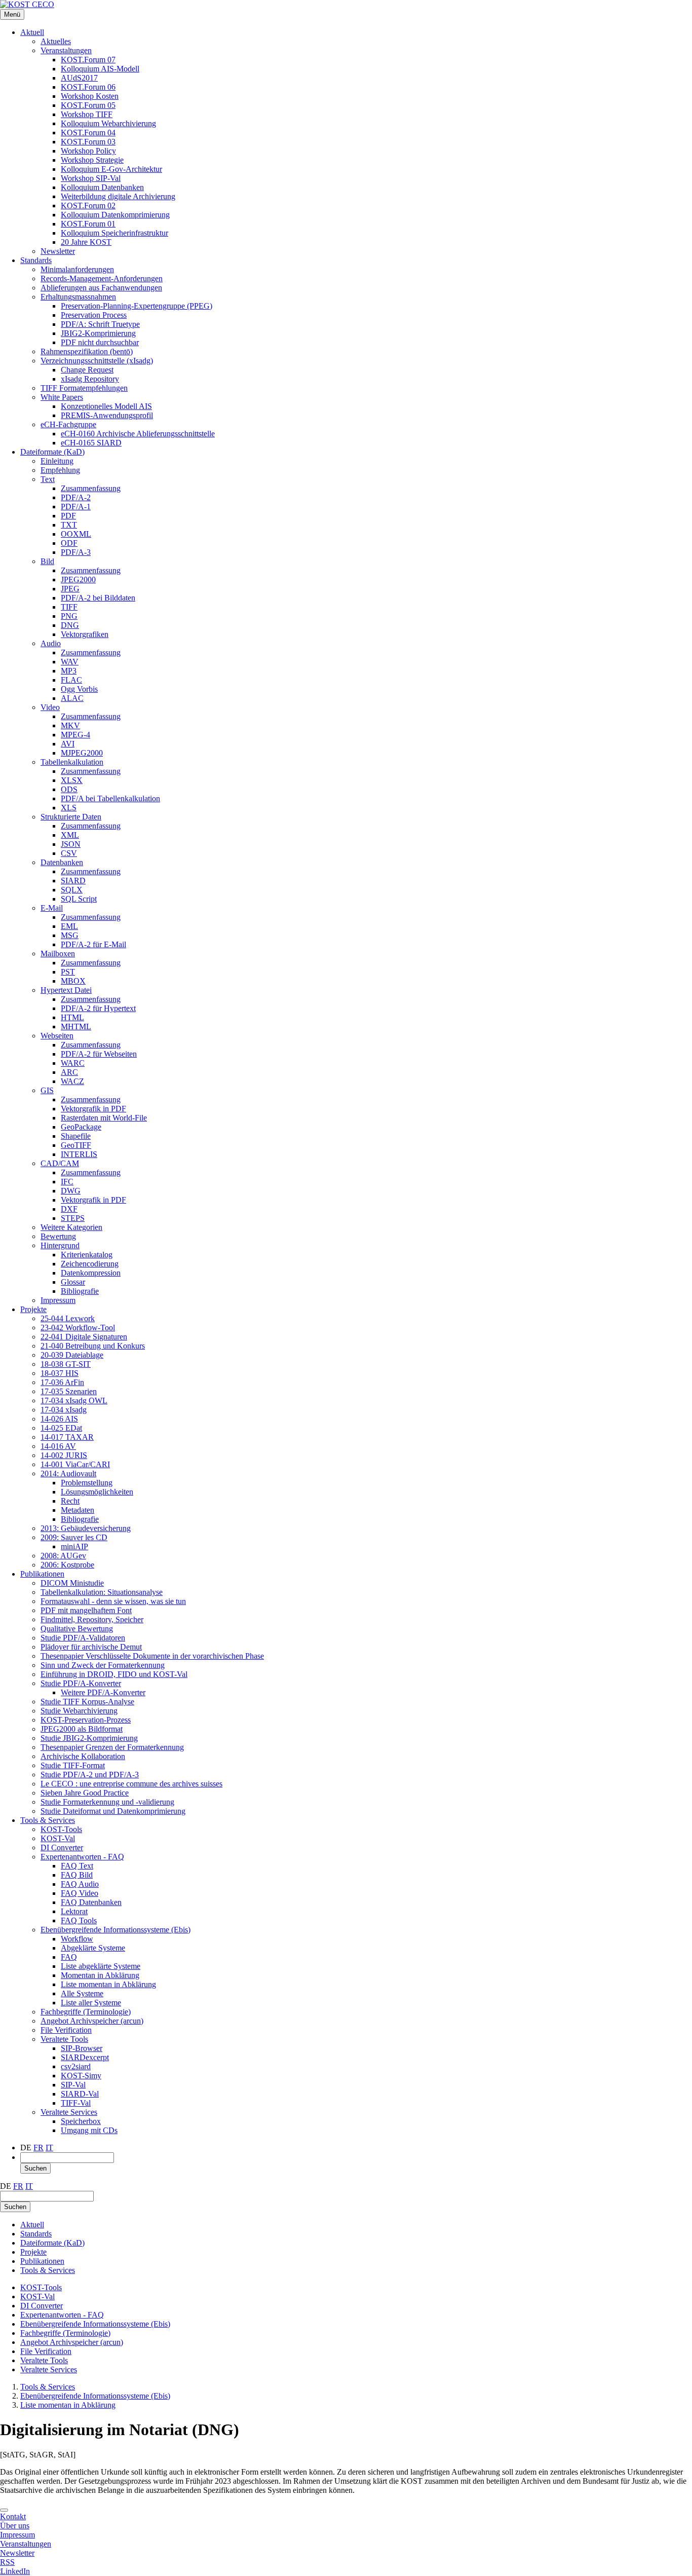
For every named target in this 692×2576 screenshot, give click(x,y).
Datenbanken (62, 862)
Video (50, 707)
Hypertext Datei (66, 990)
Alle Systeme (82, 1993)
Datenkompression (91, 1273)
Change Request (87, 370)
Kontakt (13, 2516)
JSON (71, 844)
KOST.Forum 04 (88, 133)
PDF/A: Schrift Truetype (100, 324)
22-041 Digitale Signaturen (84, 1337)
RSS (7, 2562)
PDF (68, 516)
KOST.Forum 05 (88, 105)
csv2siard (76, 2066)
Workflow (77, 1939)
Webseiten (57, 1036)
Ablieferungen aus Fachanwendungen (101, 288)
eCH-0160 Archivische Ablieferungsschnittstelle (138, 434)
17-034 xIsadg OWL (74, 1401)
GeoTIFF (76, 1145)
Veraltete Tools (64, 2039)
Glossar (73, 1282)
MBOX (73, 981)
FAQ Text (77, 1866)
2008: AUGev (63, 1556)
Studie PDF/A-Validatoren (83, 1638)
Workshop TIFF (87, 114)
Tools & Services (48, 1820)
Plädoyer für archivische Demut (91, 1647)
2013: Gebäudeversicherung (86, 1528)
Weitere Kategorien (71, 1227)
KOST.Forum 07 (88, 60)
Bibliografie (80, 1291)
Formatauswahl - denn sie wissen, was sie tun (113, 1601)
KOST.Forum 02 (88, 206)
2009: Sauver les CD (74, 1537)
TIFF (69, 607)
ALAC (72, 698)
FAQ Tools (79, 1920)
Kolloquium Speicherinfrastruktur (114, 233)
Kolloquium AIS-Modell (100, 69)
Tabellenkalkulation (72, 762)
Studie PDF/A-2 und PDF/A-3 (90, 1775)
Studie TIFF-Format (73, 1765)
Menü (12, 14)
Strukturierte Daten (71, 817)
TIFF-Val (76, 2103)
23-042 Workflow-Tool (78, 1328)
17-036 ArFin (62, 1382)
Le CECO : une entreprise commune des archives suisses (131, 1784)
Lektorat (74, 1911)
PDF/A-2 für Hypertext (98, 1008)
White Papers (62, 397)
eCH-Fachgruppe (68, 424)
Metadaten (78, 1510)
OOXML (76, 534)
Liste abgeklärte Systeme (101, 1966)
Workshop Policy (88, 151)
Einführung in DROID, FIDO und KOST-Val (114, 1674)
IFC (67, 1182)
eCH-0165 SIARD (91, 443)
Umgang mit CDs (89, 2130)
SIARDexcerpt (85, 2057)
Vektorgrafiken (85, 634)
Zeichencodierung (90, 1264)
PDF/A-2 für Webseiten (99, 1054)
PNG (69, 616)
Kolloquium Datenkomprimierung (115, 215)
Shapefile (76, 1136)
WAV (70, 662)
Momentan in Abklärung (100, 1975)
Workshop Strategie (92, 160)
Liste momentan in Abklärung (108, 1984)
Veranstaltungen (66, 50)
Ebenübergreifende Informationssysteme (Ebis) (116, 1930)
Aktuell (32, 32)
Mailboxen (58, 954)
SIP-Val (73, 2085)
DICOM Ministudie (72, 1583)
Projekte (33, 1309)
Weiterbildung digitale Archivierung (118, 196)
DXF (69, 1209)
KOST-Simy (81, 2076)
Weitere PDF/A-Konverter (103, 1692)
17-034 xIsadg (64, 1410)
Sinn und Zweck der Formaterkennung (103, 1665)
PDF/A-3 (76, 552)
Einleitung (57, 461)
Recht (70, 1501)
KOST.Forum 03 (88, 142)
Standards (36, 260)
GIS (47, 1090)
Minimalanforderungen (77, 269)
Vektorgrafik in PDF (93, 1109)
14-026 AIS (59, 1419)
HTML (72, 1017)
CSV (69, 853)
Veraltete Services (69, 2112)
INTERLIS (79, 1154)
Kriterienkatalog (87, 1255)
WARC (73, 1063)
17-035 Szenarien (69, 1391)
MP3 (69, 671)
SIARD (73, 881)
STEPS (73, 1218)
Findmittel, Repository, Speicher (92, 1619)
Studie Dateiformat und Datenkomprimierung (113, 1811)
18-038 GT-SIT (66, 1364)
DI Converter (62, 1847)
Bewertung (58, 1236)
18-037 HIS (60, 1373)
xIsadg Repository (90, 379)
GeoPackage (81, 1127)
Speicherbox (81, 2121)
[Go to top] (4, 2510)
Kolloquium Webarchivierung (108, 123)
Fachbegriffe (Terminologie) (86, 2012)
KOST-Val (58, 1838)
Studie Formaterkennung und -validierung (107, 1802)
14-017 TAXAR (67, 1437)
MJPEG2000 (82, 753)
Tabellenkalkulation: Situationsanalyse (102, 1592)
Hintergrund (60, 1245)
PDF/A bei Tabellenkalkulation (110, 798)
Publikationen (42, 1574)
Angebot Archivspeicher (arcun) (92, 2021)
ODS (69, 789)
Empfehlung (60, 470)
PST (68, 972)
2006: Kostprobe (67, 1565)
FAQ (69, 1957)
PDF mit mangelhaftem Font (86, 1610)
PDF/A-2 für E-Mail (93, 944)
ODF (69, 543)
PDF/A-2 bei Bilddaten (98, 598)
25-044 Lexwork (68, 1318)
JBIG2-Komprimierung (98, 333)
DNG (70, 625)
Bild (47, 561)
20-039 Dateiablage (72, 1355)
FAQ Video (80, 1893)
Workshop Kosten (90, 96)
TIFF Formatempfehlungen (84, 388)
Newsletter (58, 251)
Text (48, 479)
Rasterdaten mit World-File (104, 1118)
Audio (51, 643)
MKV (70, 725)
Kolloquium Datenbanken (102, 187)
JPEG (70, 589)
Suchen (35, 2168)
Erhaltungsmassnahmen (78, 297)
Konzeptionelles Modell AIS (106, 406)
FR (39, 2148)
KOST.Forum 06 (88, 87)
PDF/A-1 (76, 507)
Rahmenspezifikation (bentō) (87, 351)
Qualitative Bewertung (77, 1629)
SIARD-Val (80, 2094)
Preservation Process (94, 315)
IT (49, 2148)
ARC (69, 1072)
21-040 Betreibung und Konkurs (93, 1346)
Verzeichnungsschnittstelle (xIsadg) (97, 361)
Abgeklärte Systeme (93, 1948)
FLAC (71, 680)
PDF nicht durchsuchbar (100, 342)
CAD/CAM (60, 1163)
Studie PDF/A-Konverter (81, 1683)
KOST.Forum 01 (88, 224)
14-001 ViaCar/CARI (75, 1464)
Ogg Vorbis (79, 689)
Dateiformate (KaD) (52, 452)
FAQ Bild (77, 1875)
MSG (70, 935)
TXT (69, 525)
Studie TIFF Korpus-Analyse (87, 1702)
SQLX (72, 890)
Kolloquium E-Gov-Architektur (111, 169)
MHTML (76, 1026)
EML (69, 926)
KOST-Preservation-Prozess (86, 1720)
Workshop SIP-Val (91, 178)
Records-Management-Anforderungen (102, 278)
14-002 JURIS (64, 1455)
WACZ (72, 1081)
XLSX (72, 780)
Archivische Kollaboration (83, 1756)
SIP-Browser (82, 2048)
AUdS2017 (79, 78)
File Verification (66, 2030)
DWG (71, 1191)
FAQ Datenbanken (91, 1902)
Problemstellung (87, 1483)
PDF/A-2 (76, 497)
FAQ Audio (80, 1884)
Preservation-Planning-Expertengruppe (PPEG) (137, 306)
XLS (69, 808)
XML (70, 835)
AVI (68, 744)
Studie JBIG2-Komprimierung (89, 1738)
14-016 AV (58, 1446)
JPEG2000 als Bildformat (82, 1729)
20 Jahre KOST (86, 242)
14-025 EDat (61, 1428)
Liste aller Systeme (91, 2003)
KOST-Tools (61, 1829)
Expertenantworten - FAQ (82, 1857)
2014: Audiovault (68, 1473)
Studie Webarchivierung (79, 1711)
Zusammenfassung (91, 488)
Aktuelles (56, 41)
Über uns (15, 2526)
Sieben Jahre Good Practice (85, 1793)
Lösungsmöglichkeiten (97, 1492)
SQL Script (79, 899)
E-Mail (52, 908)
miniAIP (74, 1546)
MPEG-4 (75, 735)
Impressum (58, 1300)
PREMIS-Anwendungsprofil (107, 415)
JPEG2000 (78, 580)
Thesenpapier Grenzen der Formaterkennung (112, 1747)
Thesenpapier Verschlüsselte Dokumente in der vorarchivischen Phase (152, 1656)
